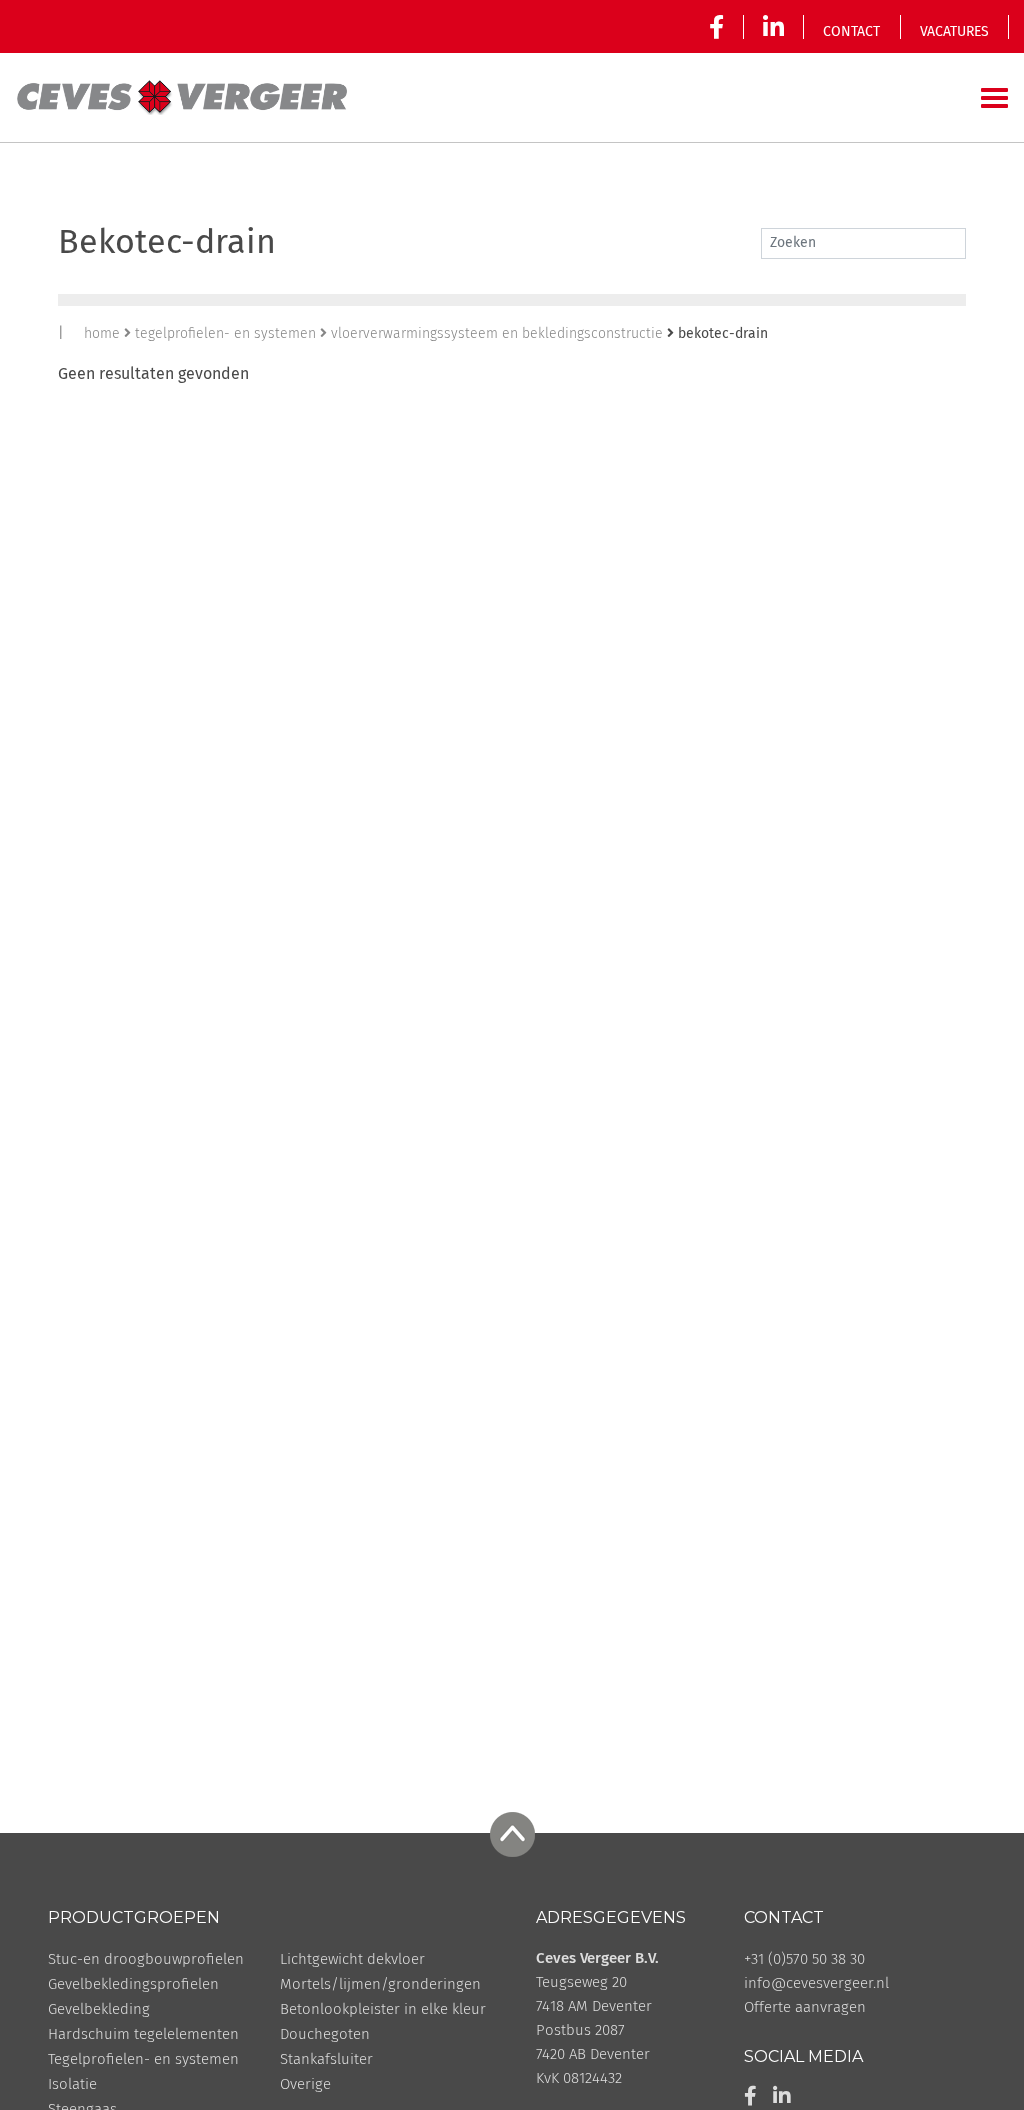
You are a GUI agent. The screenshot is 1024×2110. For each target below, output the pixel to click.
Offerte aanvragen (805, 2007)
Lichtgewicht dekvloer (352, 1959)
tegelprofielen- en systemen (225, 334)
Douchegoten (325, 2034)
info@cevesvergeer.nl (816, 1983)
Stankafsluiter (326, 2059)
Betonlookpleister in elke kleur (383, 2009)
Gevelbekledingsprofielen (133, 1984)
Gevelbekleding (99, 2009)
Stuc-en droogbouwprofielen (146, 1959)
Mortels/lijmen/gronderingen (380, 1984)
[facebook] (721, 27)
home (102, 334)
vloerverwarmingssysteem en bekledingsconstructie (497, 334)
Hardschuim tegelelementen (143, 2034)
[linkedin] (774, 27)
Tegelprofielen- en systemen (143, 2059)
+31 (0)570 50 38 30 (804, 1959)
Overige (305, 2084)
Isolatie (72, 2084)
